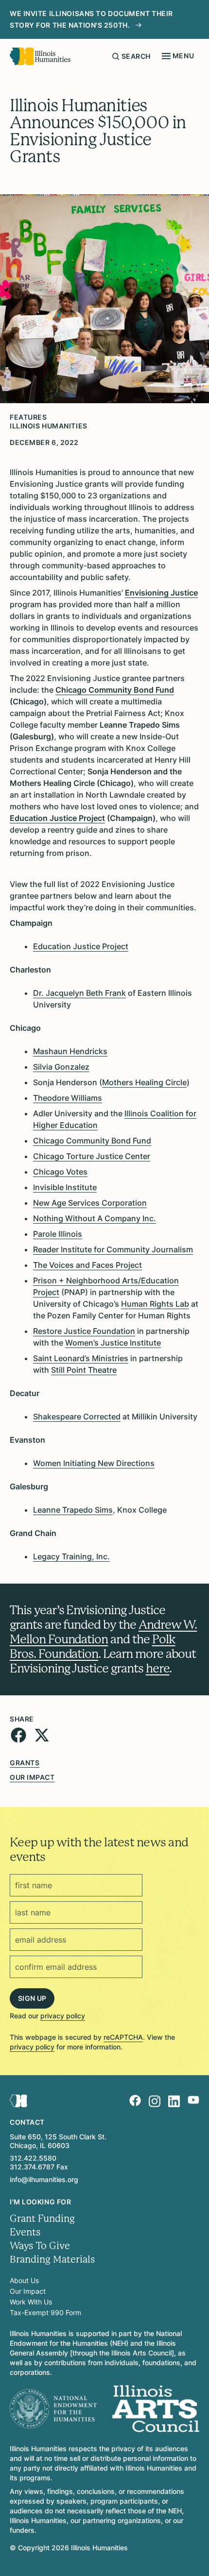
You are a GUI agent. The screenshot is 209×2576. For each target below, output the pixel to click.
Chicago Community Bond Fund (92, 1141)
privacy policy (63, 2016)
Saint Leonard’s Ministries (81, 1358)
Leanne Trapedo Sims (73, 1510)
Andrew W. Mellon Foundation (103, 1632)
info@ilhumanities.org (44, 2179)
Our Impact (32, 1777)
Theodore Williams (68, 1098)
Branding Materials (52, 2260)
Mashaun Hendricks (70, 1051)
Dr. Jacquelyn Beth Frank (79, 993)
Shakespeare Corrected (77, 1416)
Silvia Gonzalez (61, 1067)
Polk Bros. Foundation (93, 1646)
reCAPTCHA (123, 2037)
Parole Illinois (58, 1234)
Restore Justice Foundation (84, 1331)
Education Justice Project (81, 946)
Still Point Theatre (84, 1370)
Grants (25, 1763)
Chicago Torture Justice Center (92, 1156)
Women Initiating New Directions (94, 1463)
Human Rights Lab (155, 1304)
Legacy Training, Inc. (71, 1556)
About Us (24, 2280)
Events (25, 2232)
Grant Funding (42, 2219)
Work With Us (31, 2302)
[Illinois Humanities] (40, 56)
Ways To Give (40, 2246)
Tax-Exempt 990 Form (45, 2312)
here (158, 1668)
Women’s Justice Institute (113, 1343)
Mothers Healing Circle (144, 1082)
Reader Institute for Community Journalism (113, 1249)
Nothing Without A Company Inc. (95, 1218)
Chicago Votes (60, 1172)
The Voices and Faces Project (87, 1265)
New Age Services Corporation (90, 1203)
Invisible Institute (65, 1187)
